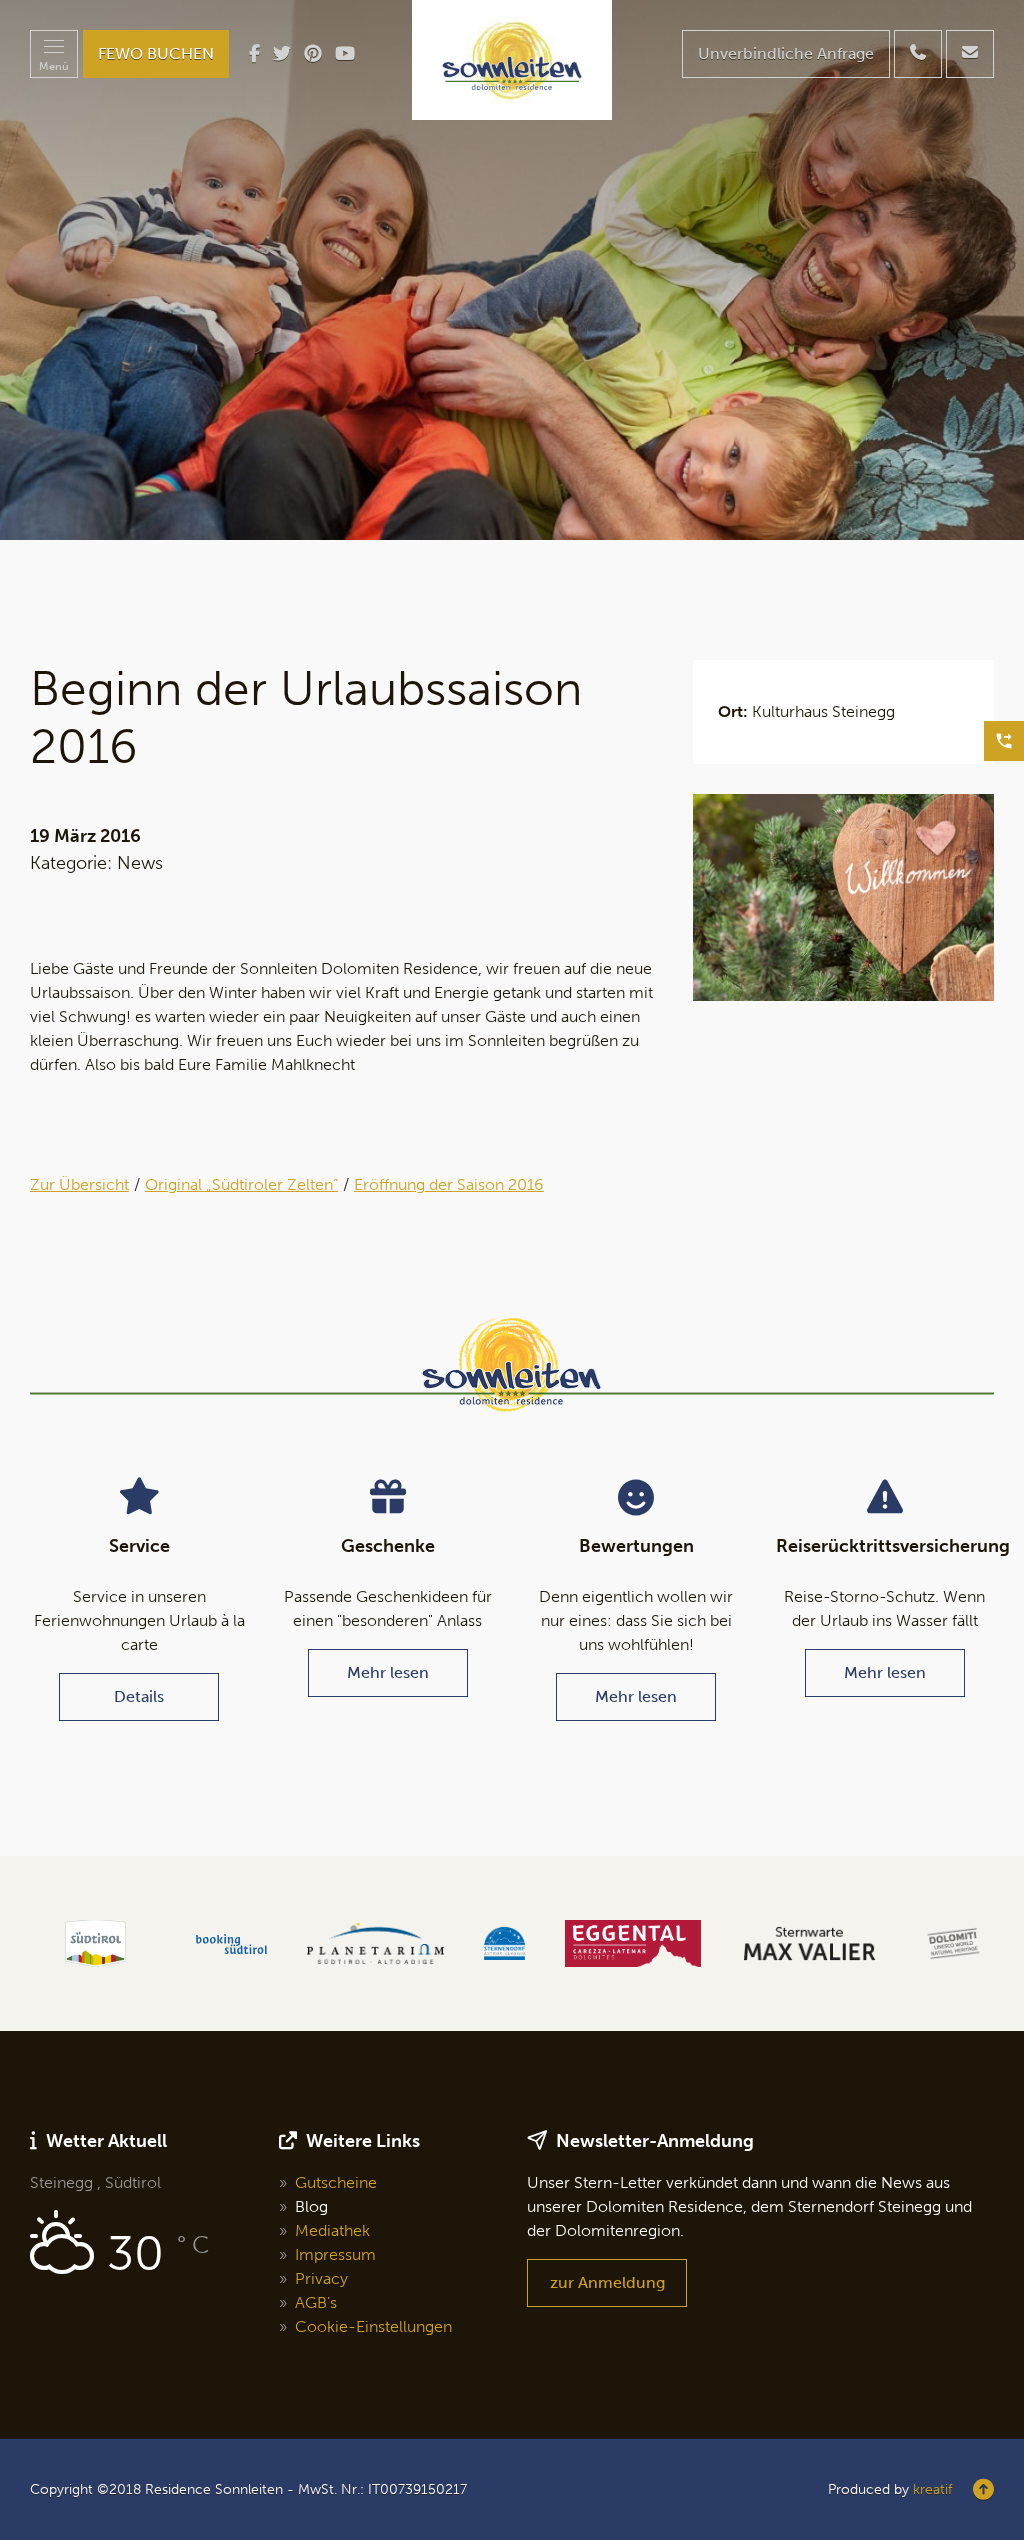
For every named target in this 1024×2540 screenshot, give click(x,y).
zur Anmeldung (607, 2282)
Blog (311, 2206)
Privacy (321, 2278)
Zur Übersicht (79, 1184)
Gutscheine (336, 2182)
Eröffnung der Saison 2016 (449, 1184)
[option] (512, 270)
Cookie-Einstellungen (373, 2326)
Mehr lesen (388, 1672)
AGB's (316, 2302)
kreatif (932, 2489)
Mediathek (332, 2230)
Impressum (335, 2254)
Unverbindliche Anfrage (786, 53)
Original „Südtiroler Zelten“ (241, 1184)
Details (139, 1696)
